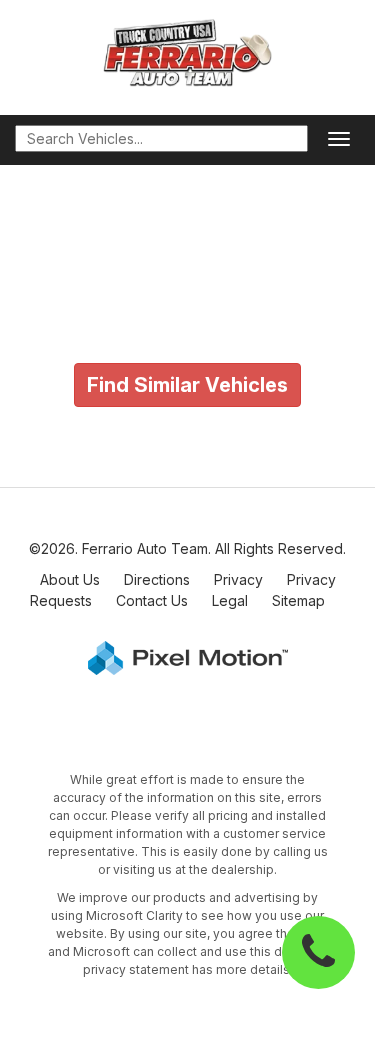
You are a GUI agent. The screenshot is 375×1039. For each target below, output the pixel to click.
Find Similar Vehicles (187, 385)
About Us (70, 579)
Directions (157, 579)
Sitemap (298, 600)
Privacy (238, 579)
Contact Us (152, 600)
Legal (230, 600)
